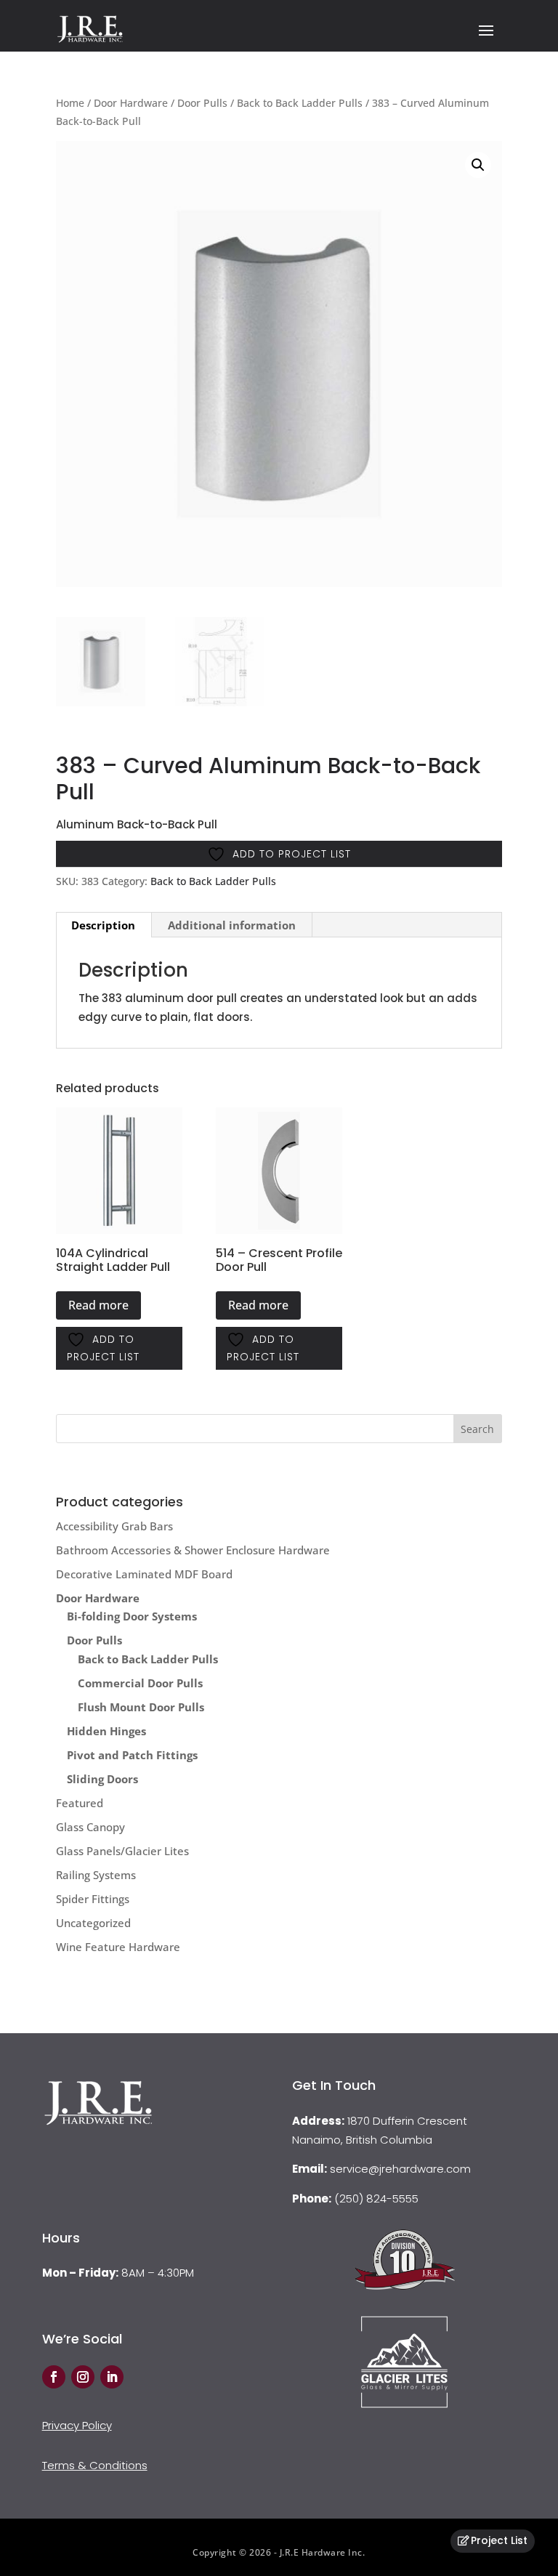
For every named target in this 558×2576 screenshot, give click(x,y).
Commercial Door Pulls (140, 1683)
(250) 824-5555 (376, 2199)
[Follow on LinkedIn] (112, 2377)
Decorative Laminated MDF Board (144, 1574)
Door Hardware (131, 103)
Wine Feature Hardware (118, 1947)
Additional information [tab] (232, 925)
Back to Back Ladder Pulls (300, 103)
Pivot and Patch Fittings (132, 1755)
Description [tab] (103, 925)
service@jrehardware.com (400, 2169)
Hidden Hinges (106, 1731)
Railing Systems (96, 1875)
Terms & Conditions (95, 2465)
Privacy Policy (77, 2425)
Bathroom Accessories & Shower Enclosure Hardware (193, 1550)
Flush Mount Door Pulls (141, 1707)
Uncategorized (93, 1923)
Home (70, 103)
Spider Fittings (93, 1899)
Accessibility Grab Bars (114, 1526)
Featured (80, 1803)
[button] (478, 165)
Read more (98, 1305)
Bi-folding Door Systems (132, 1616)
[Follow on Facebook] (54, 2377)
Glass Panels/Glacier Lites (122, 1851)
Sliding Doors (102, 1779)
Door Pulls (202, 103)
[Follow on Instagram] (83, 2377)
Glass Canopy (90, 1827)
